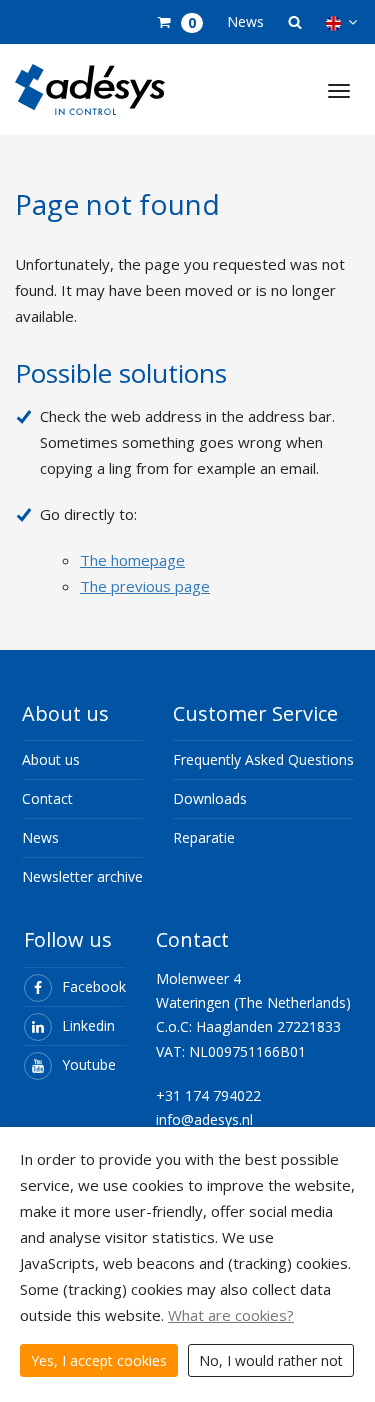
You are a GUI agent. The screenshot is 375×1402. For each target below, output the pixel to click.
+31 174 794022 (208, 1095)
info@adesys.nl (204, 1119)
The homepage (132, 560)
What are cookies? (231, 1315)
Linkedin (88, 1025)
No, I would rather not (271, 1360)
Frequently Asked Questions (263, 759)
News (245, 21)
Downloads (210, 798)
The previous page (145, 586)
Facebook (94, 986)
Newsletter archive (82, 876)
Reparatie (204, 837)
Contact (47, 798)
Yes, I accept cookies (99, 1360)
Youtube (89, 1064)
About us (51, 759)
